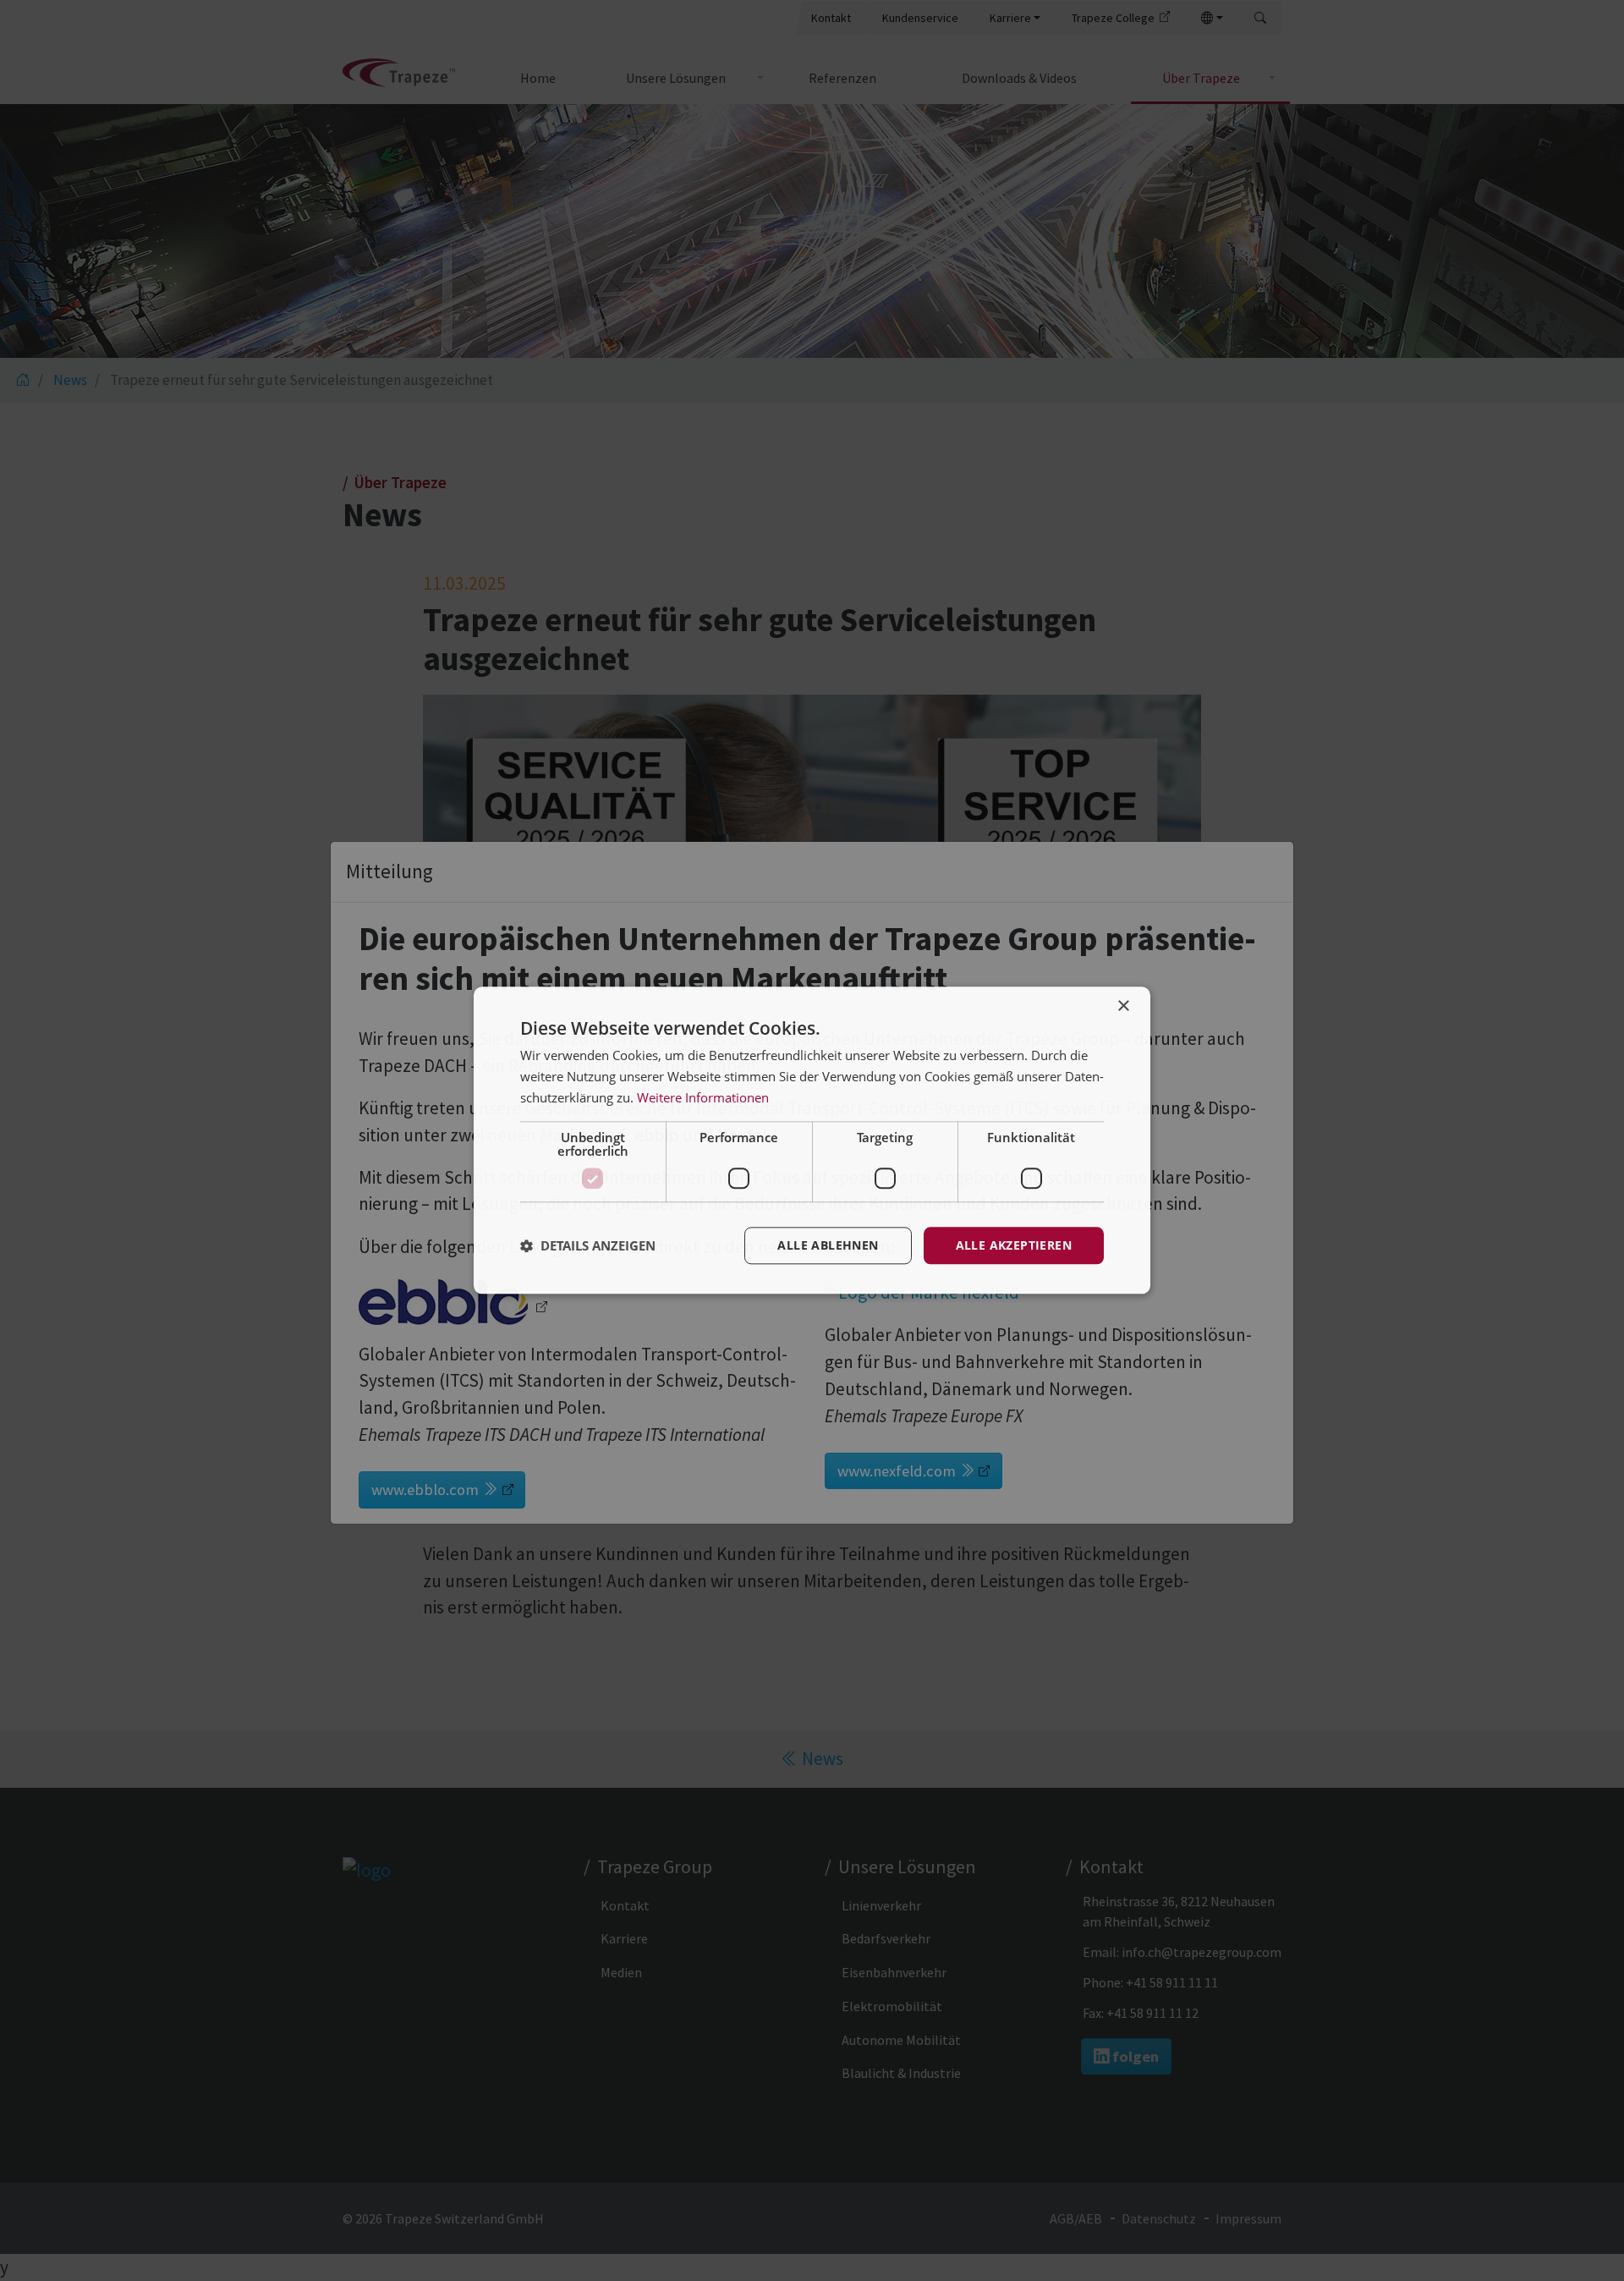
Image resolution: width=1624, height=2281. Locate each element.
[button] (588, 1245)
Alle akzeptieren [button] (1014, 1245)
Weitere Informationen (703, 1097)
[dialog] (812, 1140)
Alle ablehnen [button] (828, 1245)
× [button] (1123, 1006)
